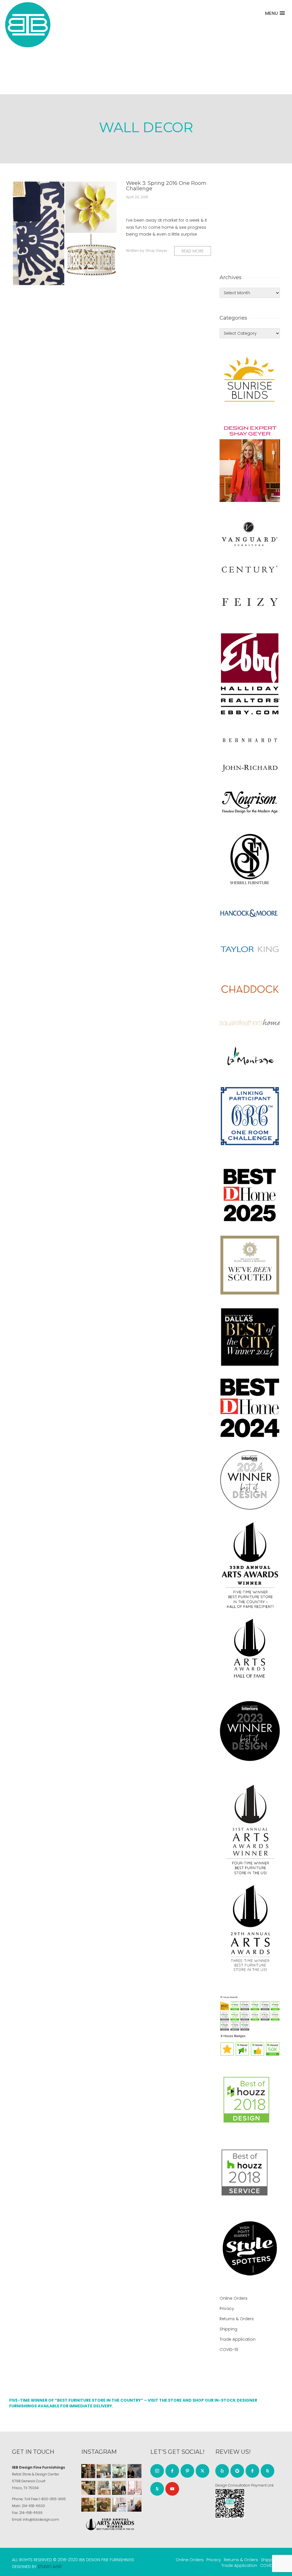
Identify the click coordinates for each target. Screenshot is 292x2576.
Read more (193, 251)
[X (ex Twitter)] (202, 2471)
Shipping (228, 2329)
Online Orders (234, 2298)
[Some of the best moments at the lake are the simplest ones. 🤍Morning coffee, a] (119, 2471)
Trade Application (238, 2339)
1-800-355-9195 (52, 2499)
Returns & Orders (237, 2319)
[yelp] (222, 2471)
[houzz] (157, 2489)
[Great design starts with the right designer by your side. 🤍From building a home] (104, 2488)
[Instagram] (157, 2471)
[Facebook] (172, 2471)
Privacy (227, 2309)
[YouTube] (172, 2489)
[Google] (237, 2471)
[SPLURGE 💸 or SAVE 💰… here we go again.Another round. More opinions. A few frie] (134, 2505)
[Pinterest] (187, 2471)
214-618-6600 (33, 2506)
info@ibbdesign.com (41, 2519)
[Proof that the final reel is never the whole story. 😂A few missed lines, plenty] (134, 2471)
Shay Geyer (157, 251)
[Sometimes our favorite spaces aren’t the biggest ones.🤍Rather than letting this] (134, 2488)
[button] (275, 13)
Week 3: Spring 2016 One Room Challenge (166, 186)
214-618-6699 (31, 2513)
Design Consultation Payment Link (245, 2485)
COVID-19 (229, 2350)
